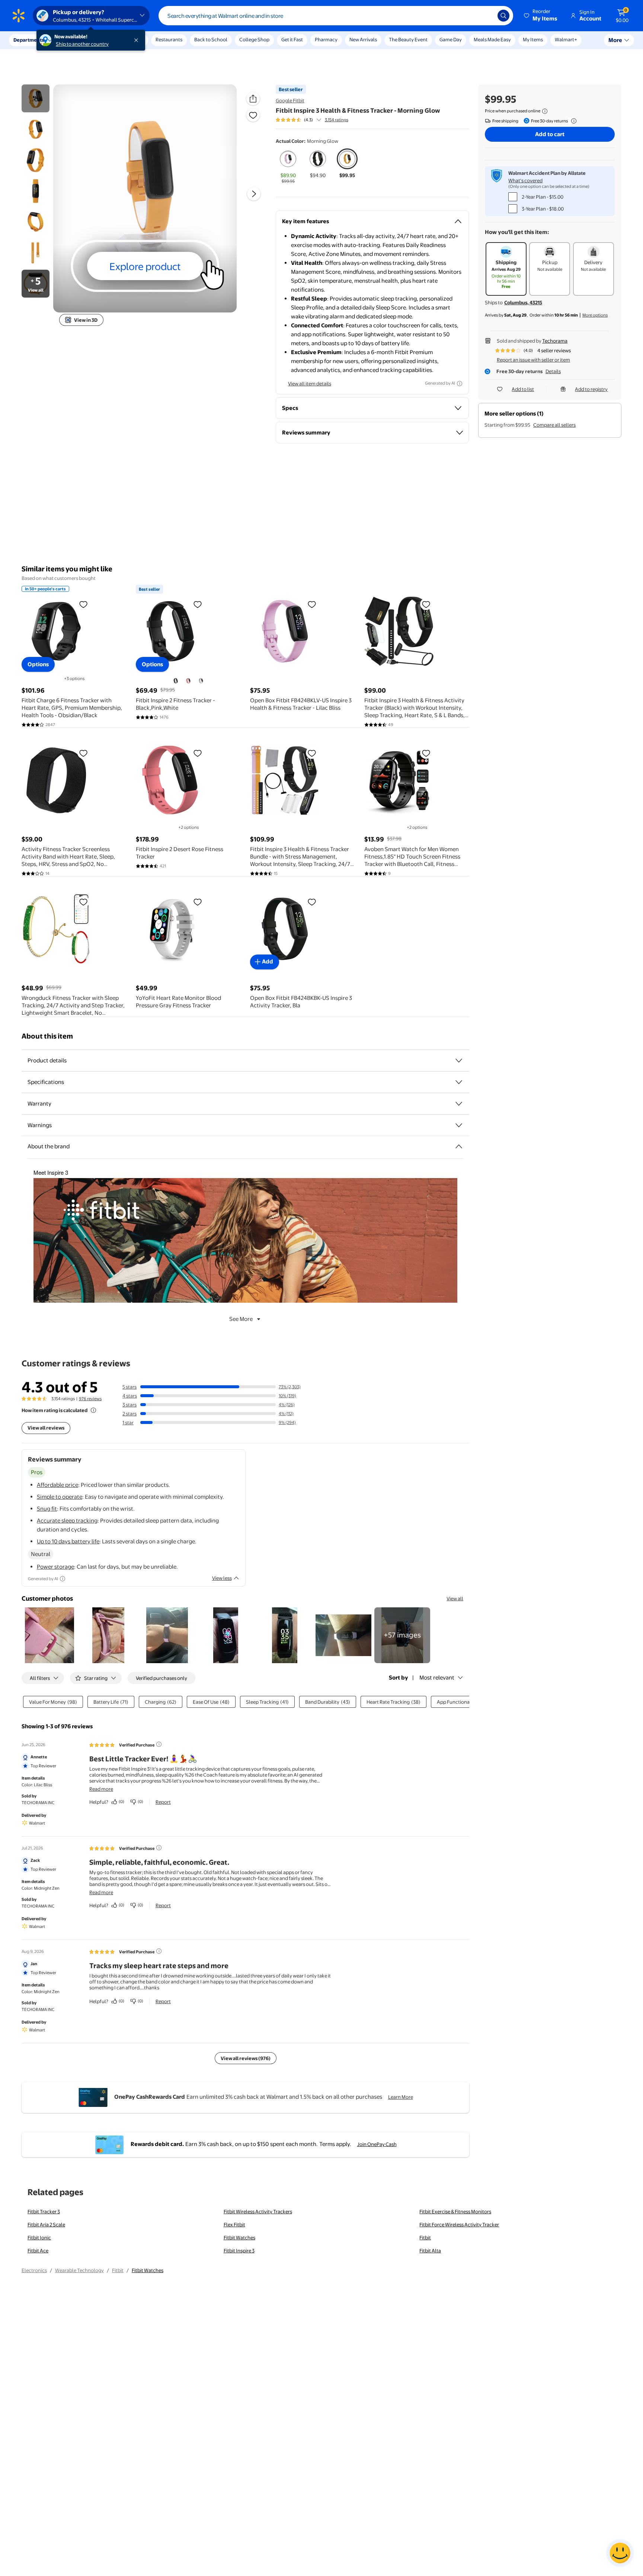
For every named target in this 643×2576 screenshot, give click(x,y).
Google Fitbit (290, 100)
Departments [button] (29, 40)
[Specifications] (459, 1082)
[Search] (503, 16)
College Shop (254, 39)
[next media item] (254, 194)
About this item (47, 1036)
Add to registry (591, 389)
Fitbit (425, 2237)
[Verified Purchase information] (159, 1744)
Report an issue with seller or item (533, 360)
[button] (541, 16)
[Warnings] (459, 1125)
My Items (533, 39)
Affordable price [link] (57, 1485)
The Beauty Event (408, 39)
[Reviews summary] (319, 120)
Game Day (451, 39)
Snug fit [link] (47, 1509)
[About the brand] (459, 1146)
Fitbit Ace (38, 2251)
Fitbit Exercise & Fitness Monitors (455, 2211)
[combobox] (336, 16)
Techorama (555, 341)
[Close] (138, 40)
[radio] (288, 167)
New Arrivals (363, 39)
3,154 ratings (337, 120)
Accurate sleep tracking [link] (67, 1520)
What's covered (525, 180)
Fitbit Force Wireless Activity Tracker (459, 2224)
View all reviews (46, 1428)
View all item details (310, 384)
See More (241, 1319)
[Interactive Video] (36, 98)
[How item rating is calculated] (93, 1410)
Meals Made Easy (492, 39)
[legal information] (545, 111)
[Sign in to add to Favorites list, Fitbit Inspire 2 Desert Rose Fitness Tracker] (198, 753)
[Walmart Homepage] (19, 16)
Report (163, 1802)
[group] (312, 120)
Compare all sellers (554, 425)
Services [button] (75, 40)
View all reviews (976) (246, 2058)
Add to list (523, 389)
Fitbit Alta (430, 2251)
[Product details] (459, 1061)
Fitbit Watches (239, 2237)
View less (222, 1578)
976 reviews (90, 1399)
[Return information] (572, 121)
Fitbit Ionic (39, 2237)
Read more (101, 1789)
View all (455, 1598)
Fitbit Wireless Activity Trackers (258, 2211)
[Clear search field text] (486, 16)
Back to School (211, 39)
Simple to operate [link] (60, 1497)
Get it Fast (292, 39)
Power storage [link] (55, 1567)
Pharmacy (326, 39)
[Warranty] (459, 1104)
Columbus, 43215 (523, 302)
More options (595, 315)
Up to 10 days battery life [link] (68, 1541)
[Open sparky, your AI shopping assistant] (620, 2553)
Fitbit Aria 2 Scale (46, 2224)
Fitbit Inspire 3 (239, 2251)
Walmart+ (566, 39)
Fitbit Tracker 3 (44, 2211)
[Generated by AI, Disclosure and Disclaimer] (460, 384)
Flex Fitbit (234, 2224)
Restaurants (169, 39)
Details (553, 371)
